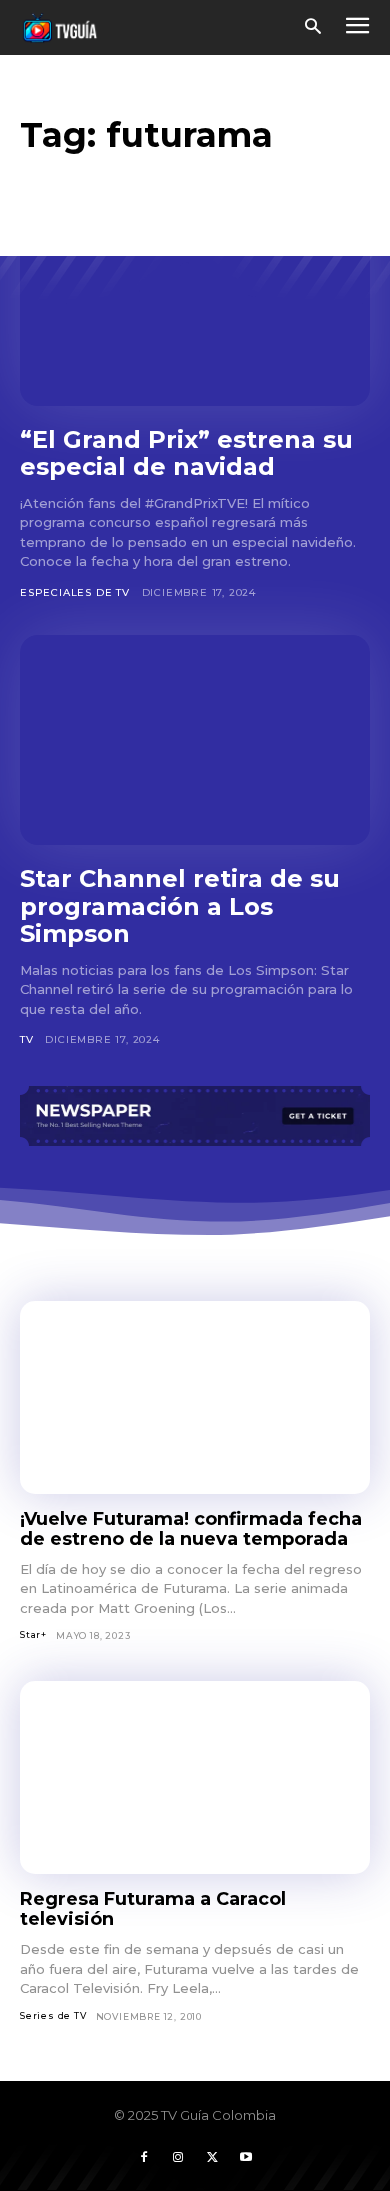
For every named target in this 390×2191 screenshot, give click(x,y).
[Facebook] (144, 2158)
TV (27, 1039)
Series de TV (53, 2015)
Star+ (33, 1634)
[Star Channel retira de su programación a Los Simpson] (195, 740)
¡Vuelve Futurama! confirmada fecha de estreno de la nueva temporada (191, 1529)
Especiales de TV (75, 592)
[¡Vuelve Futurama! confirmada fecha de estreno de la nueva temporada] (195, 1397)
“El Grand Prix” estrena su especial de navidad (186, 453)
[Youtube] (246, 2158)
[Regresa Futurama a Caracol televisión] (195, 1777)
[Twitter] (212, 2158)
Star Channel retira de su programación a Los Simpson (180, 906)
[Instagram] (178, 2158)
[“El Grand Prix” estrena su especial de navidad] (195, 301)
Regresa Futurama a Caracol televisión (153, 1909)
